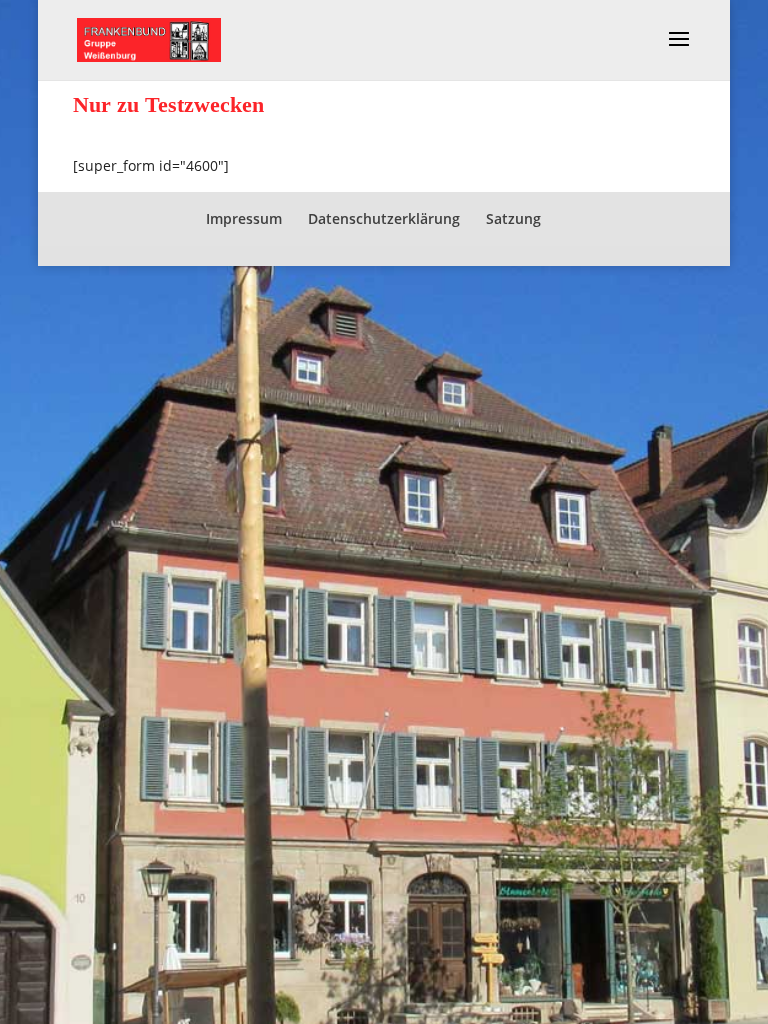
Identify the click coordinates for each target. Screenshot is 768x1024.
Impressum (244, 218)
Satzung (513, 218)
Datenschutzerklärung (384, 218)
